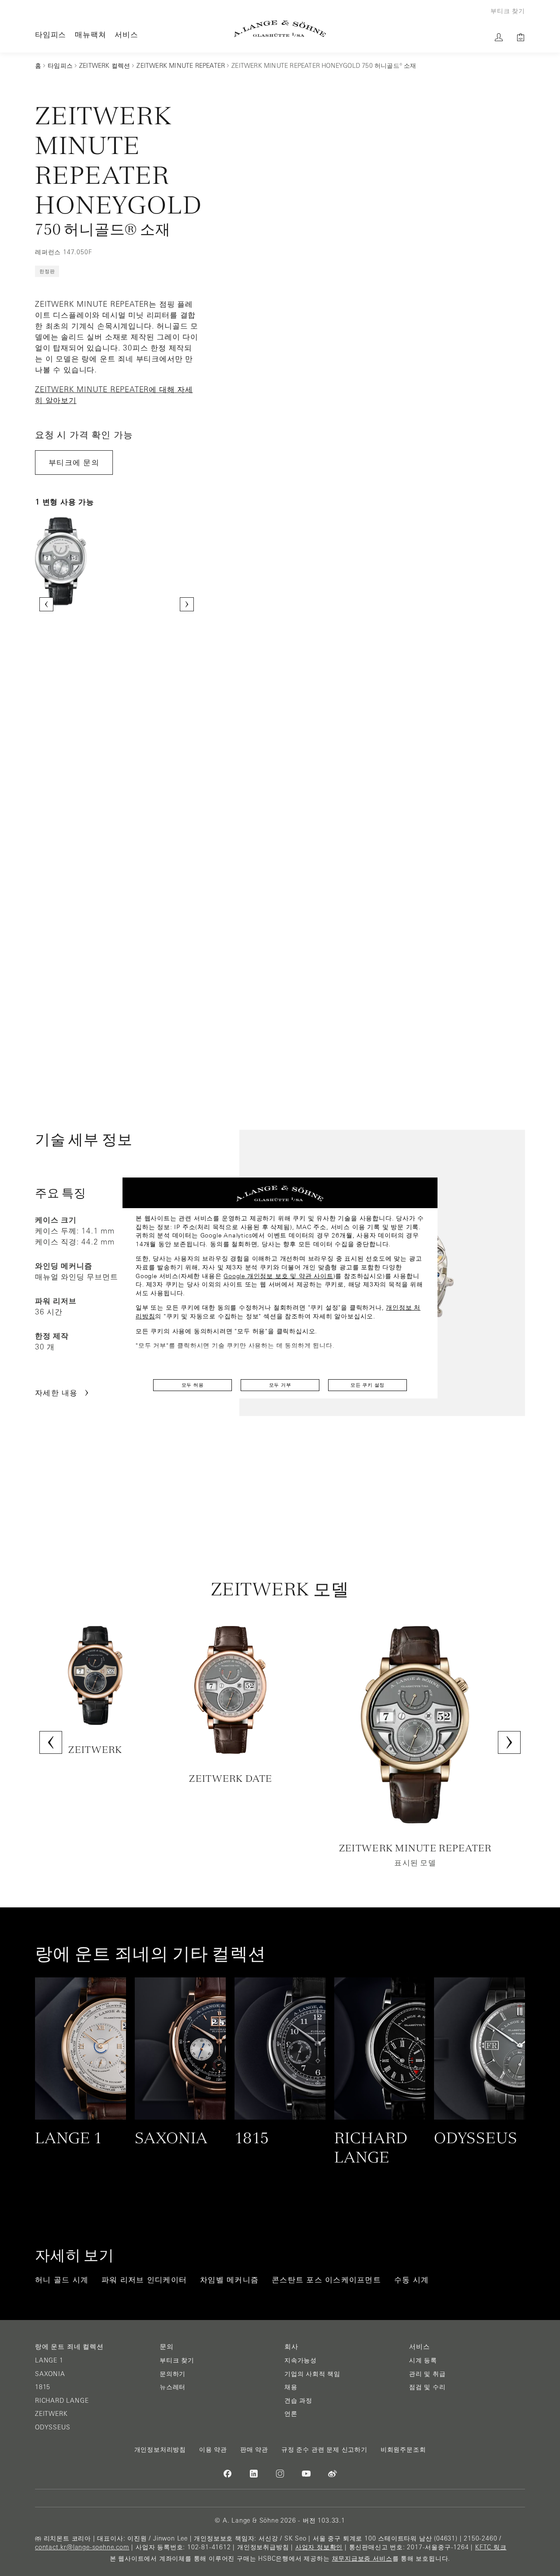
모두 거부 (280, 1385)
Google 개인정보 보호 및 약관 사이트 (278, 1276)
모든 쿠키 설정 (367, 1385)
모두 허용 (193, 1385)
